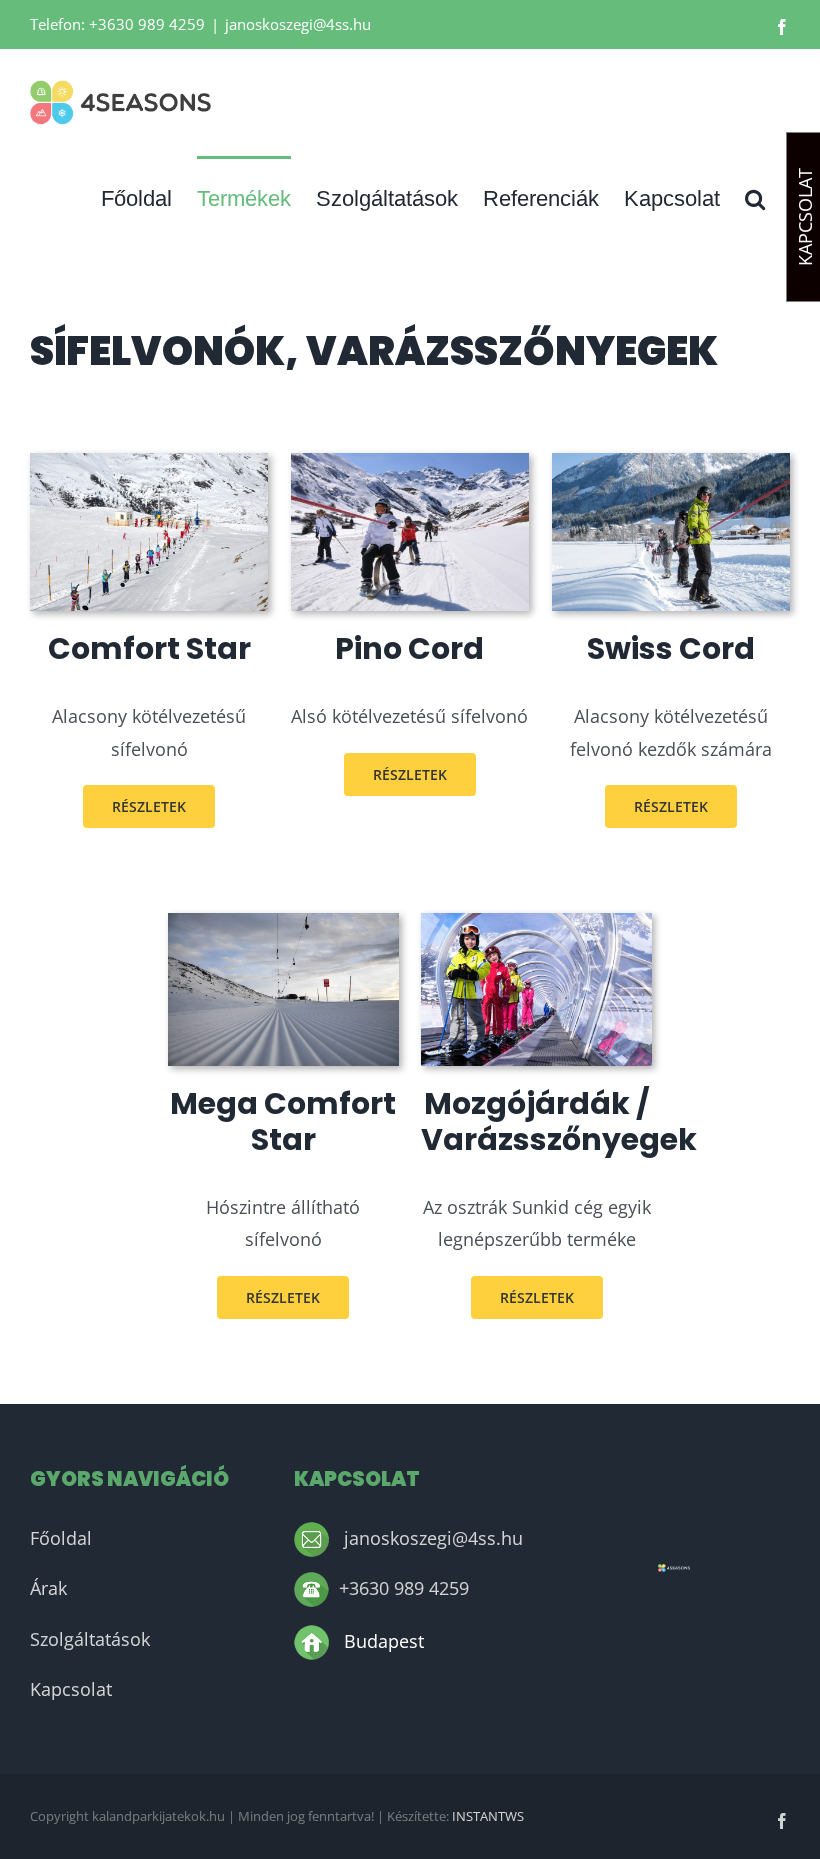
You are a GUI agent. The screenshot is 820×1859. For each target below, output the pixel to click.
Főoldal (61, 1538)
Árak (48, 1588)
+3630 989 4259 (404, 1588)
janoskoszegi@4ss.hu (298, 24)
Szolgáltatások (90, 1639)
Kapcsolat (71, 1689)
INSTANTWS (488, 1816)
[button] (755, 198)
